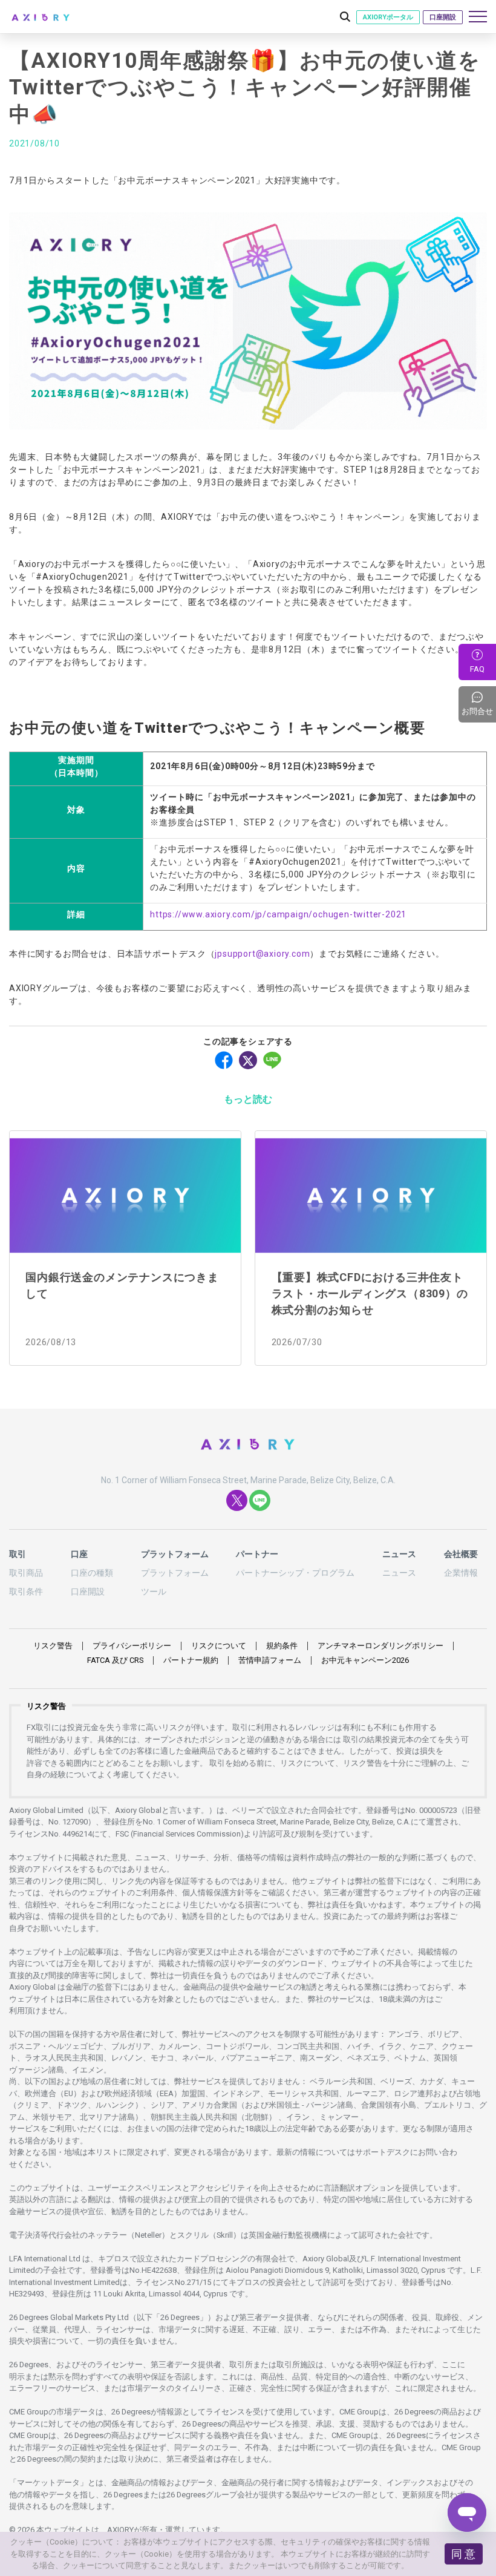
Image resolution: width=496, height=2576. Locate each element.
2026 (365, 1660)
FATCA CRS (115, 1660)
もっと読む (248, 1099)
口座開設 (443, 17)
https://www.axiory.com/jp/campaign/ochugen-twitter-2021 (278, 914)
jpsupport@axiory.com (262, 954)
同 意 (463, 2554)
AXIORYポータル (388, 17)
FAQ (477, 669)
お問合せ (479, 704)
